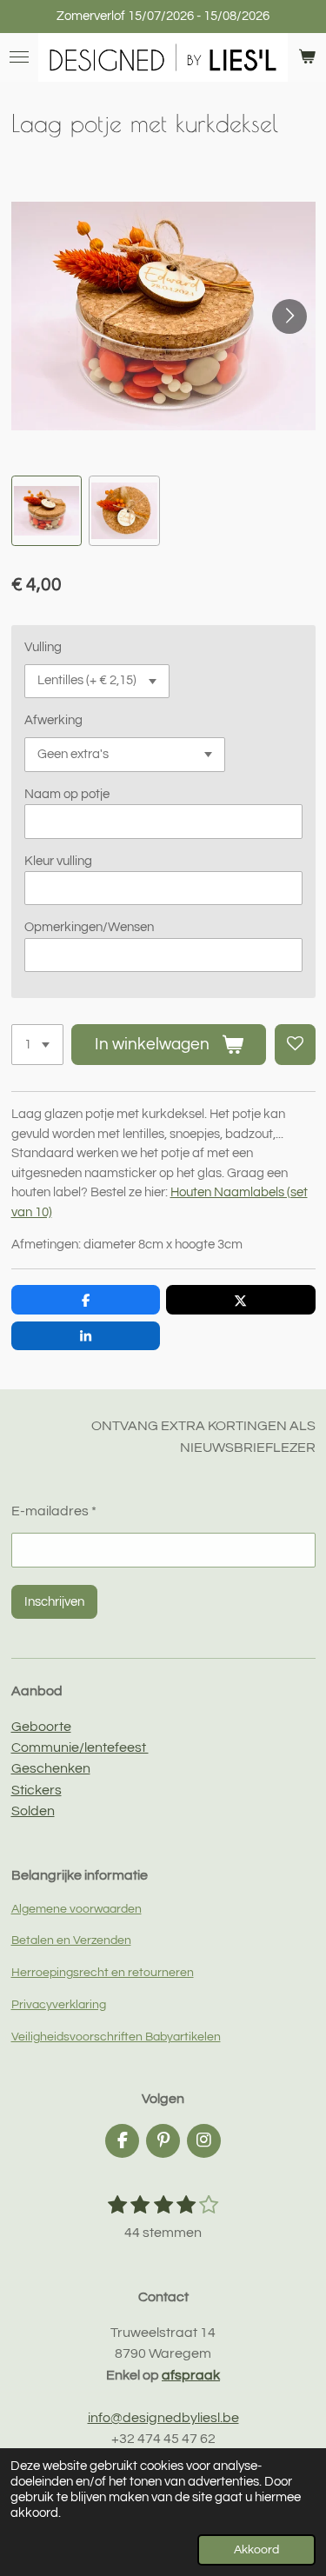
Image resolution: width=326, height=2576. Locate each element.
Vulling (43, 647)
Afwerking (53, 720)
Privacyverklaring (59, 2005)
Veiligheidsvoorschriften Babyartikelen (116, 2037)
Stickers (37, 1790)
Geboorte (41, 1727)
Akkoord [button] (256, 2550)
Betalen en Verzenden (71, 1940)
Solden (33, 1811)
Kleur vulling (58, 861)
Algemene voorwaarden (77, 1909)
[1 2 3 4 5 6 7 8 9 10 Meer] (37, 1045)
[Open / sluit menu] (19, 57)
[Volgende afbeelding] (289, 316)
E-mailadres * (54, 1511)
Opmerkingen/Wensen (89, 927)
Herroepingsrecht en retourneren (103, 1973)
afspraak (191, 2375)
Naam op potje (67, 794)
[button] (47, 511)
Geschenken (51, 1768)
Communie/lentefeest (80, 1747)
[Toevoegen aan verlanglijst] (295, 1045)
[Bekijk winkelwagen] (307, 57)
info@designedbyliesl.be (163, 2418)
